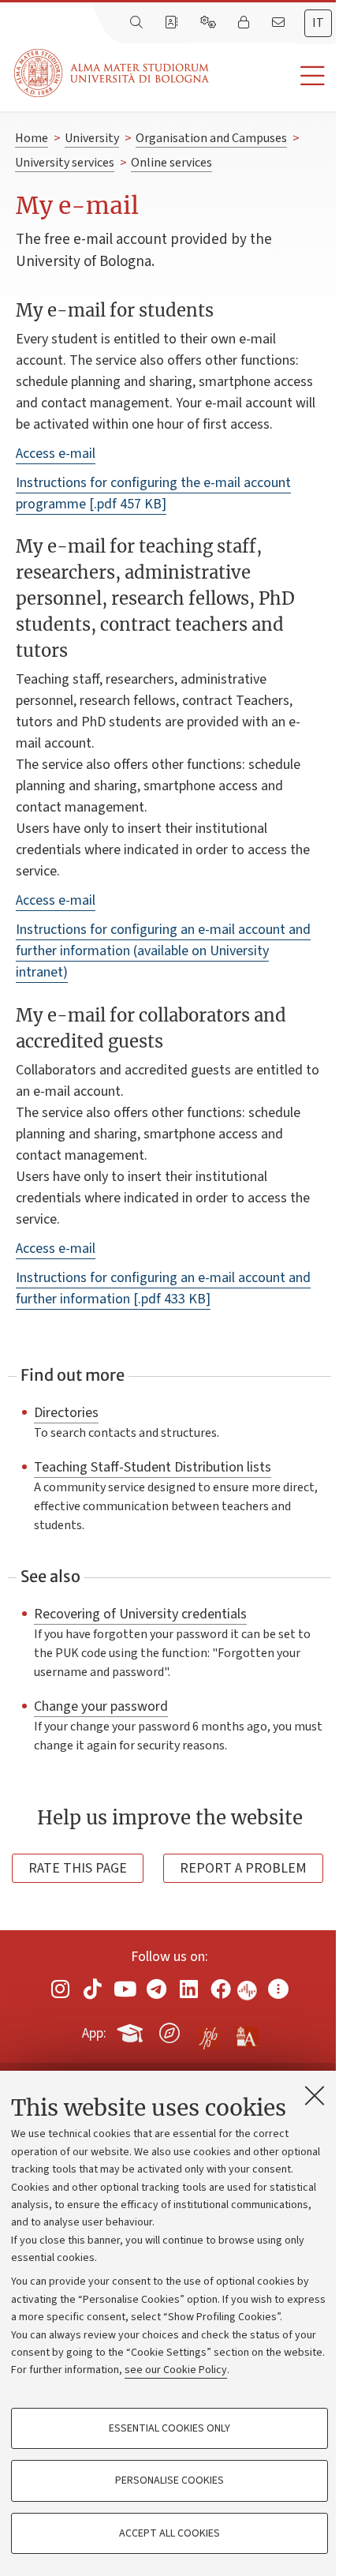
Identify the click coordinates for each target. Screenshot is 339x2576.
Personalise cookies (169, 2480)
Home (32, 138)
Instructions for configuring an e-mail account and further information (163, 1288)
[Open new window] (61, 1989)
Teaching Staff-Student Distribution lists (153, 1467)
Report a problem (243, 1868)
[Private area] (245, 23)
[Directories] (173, 23)
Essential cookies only (169, 2428)
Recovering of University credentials (140, 1614)
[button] (274, 76)
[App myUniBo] (132, 2030)
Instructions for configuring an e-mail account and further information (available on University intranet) (163, 951)
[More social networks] (278, 1989)
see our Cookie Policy (176, 2370)
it (318, 23)
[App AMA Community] (246, 2032)
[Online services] (210, 23)
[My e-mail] (280, 23)
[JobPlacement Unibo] (208, 2030)
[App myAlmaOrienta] (169, 2030)
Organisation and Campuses (211, 138)
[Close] (315, 2095)
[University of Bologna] (113, 73)
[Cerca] (138, 23)
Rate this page (78, 1868)
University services (65, 163)
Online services (171, 163)
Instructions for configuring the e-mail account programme (153, 493)
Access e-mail (56, 454)
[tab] (318, 23)
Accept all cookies (169, 2533)
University (92, 138)
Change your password (101, 1706)
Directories (66, 1412)
